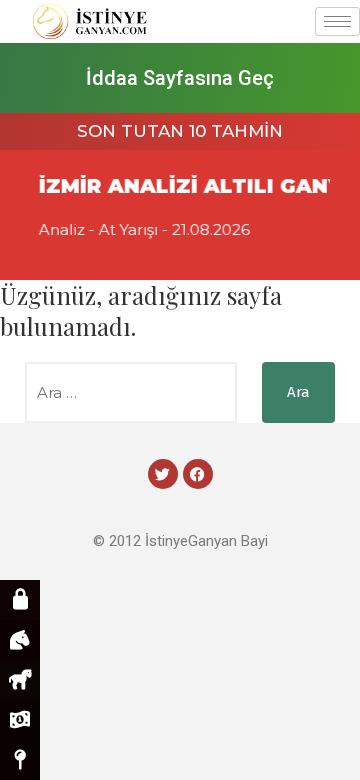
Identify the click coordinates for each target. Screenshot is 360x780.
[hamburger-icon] (337, 21)
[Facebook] (198, 474)
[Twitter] (163, 474)
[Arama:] (131, 392)
